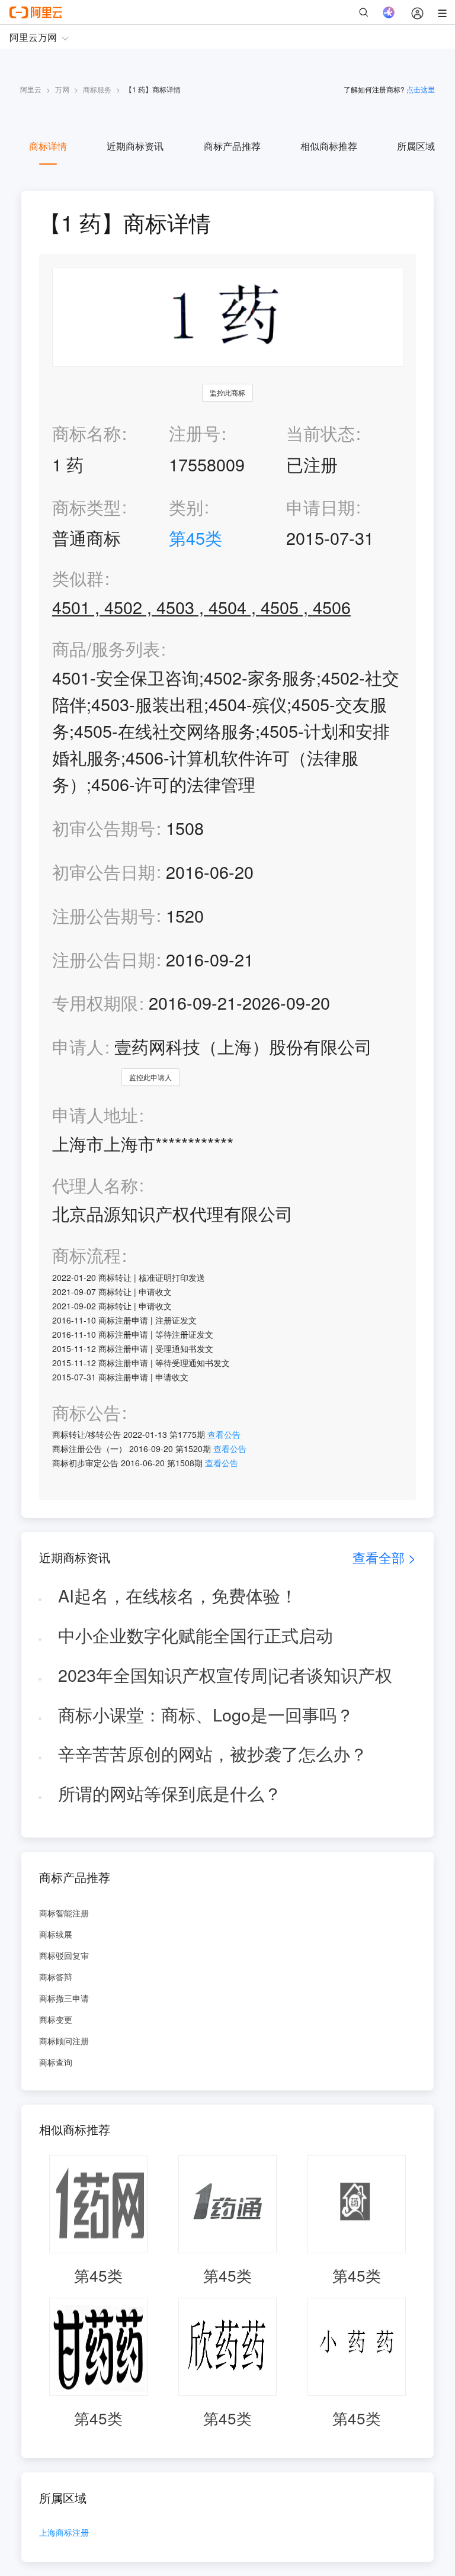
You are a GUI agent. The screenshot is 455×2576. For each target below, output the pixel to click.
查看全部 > (384, 1557)
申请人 (78, 1046)
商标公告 (86, 1413)
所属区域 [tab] (416, 146)
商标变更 (56, 2019)
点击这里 (421, 89)
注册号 (195, 433)
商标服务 (97, 89)
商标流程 (86, 1255)
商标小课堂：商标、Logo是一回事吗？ (206, 1714)
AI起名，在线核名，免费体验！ (178, 1595)
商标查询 (56, 2062)
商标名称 (86, 433)
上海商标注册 (64, 2533)
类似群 (78, 578)
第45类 (196, 537)
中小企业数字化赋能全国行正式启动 (196, 1635)
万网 (62, 89)
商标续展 (56, 1934)
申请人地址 (95, 1115)
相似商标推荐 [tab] (329, 146)
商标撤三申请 (64, 1998)
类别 (186, 507)
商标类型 (86, 507)
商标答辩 (56, 1977)
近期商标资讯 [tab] (135, 146)
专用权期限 (95, 1002)
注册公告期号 (104, 915)
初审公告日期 (104, 871)
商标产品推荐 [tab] (232, 146)
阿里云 (31, 89)
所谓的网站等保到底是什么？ (170, 1793)
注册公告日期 (104, 959)
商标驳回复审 (64, 1955)
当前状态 (321, 433)
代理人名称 (95, 1185)
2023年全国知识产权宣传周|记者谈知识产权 (225, 1674)
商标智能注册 (64, 1913)
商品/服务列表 (106, 649)
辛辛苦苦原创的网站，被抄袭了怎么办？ (213, 1753)
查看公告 (224, 1434)
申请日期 (321, 507)
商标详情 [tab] (48, 146)
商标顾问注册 (64, 2041)
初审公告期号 (104, 828)
